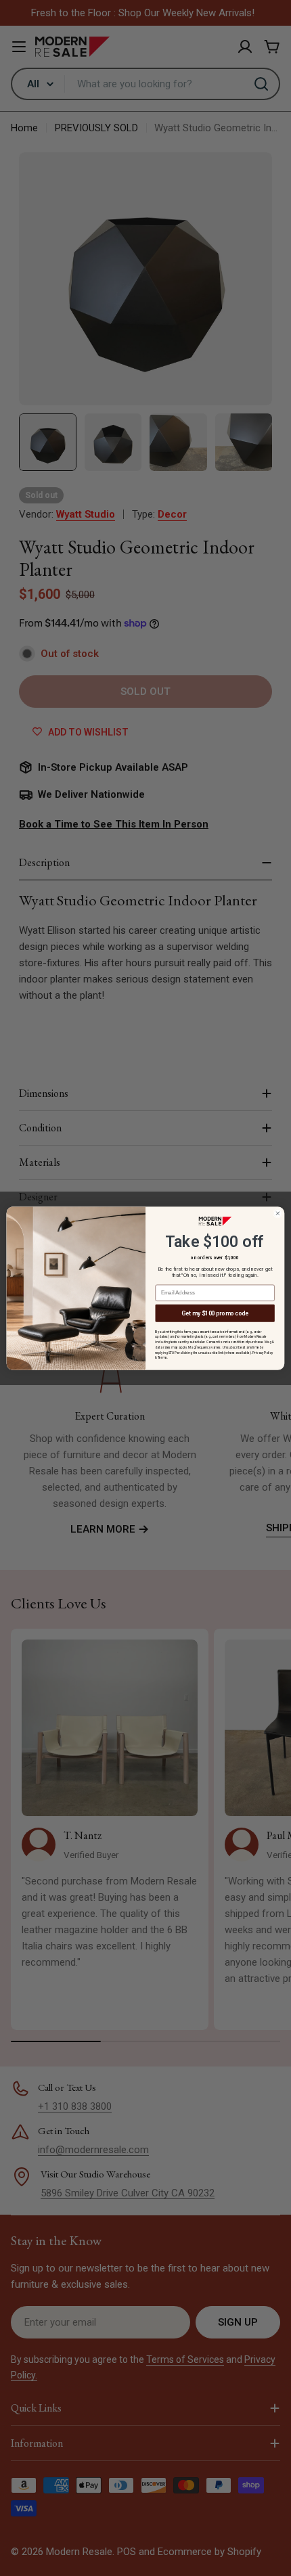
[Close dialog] (277, 1213)
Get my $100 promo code (215, 1313)
